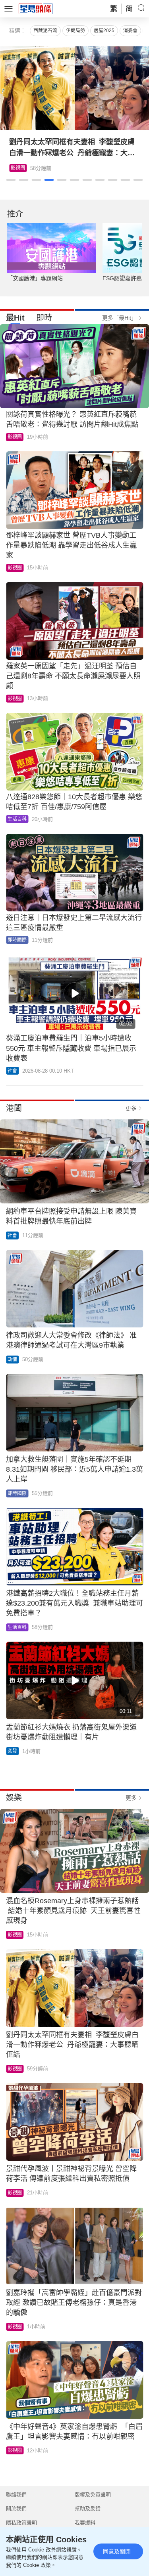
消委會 (130, 31)
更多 (131, 1108)
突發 (12, 1751)
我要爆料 (85, 2523)
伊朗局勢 (75, 31)
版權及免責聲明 (93, 2495)
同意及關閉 (117, 2551)
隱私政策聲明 (21, 2523)
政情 (12, 1360)
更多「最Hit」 (119, 318)
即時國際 (17, 940)
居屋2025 (104, 31)
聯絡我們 (16, 2495)
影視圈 (18, 168)
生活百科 (17, 819)
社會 (12, 1071)
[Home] (36, 8)
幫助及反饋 (88, 2508)
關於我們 (16, 2508)
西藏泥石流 (45, 31)
